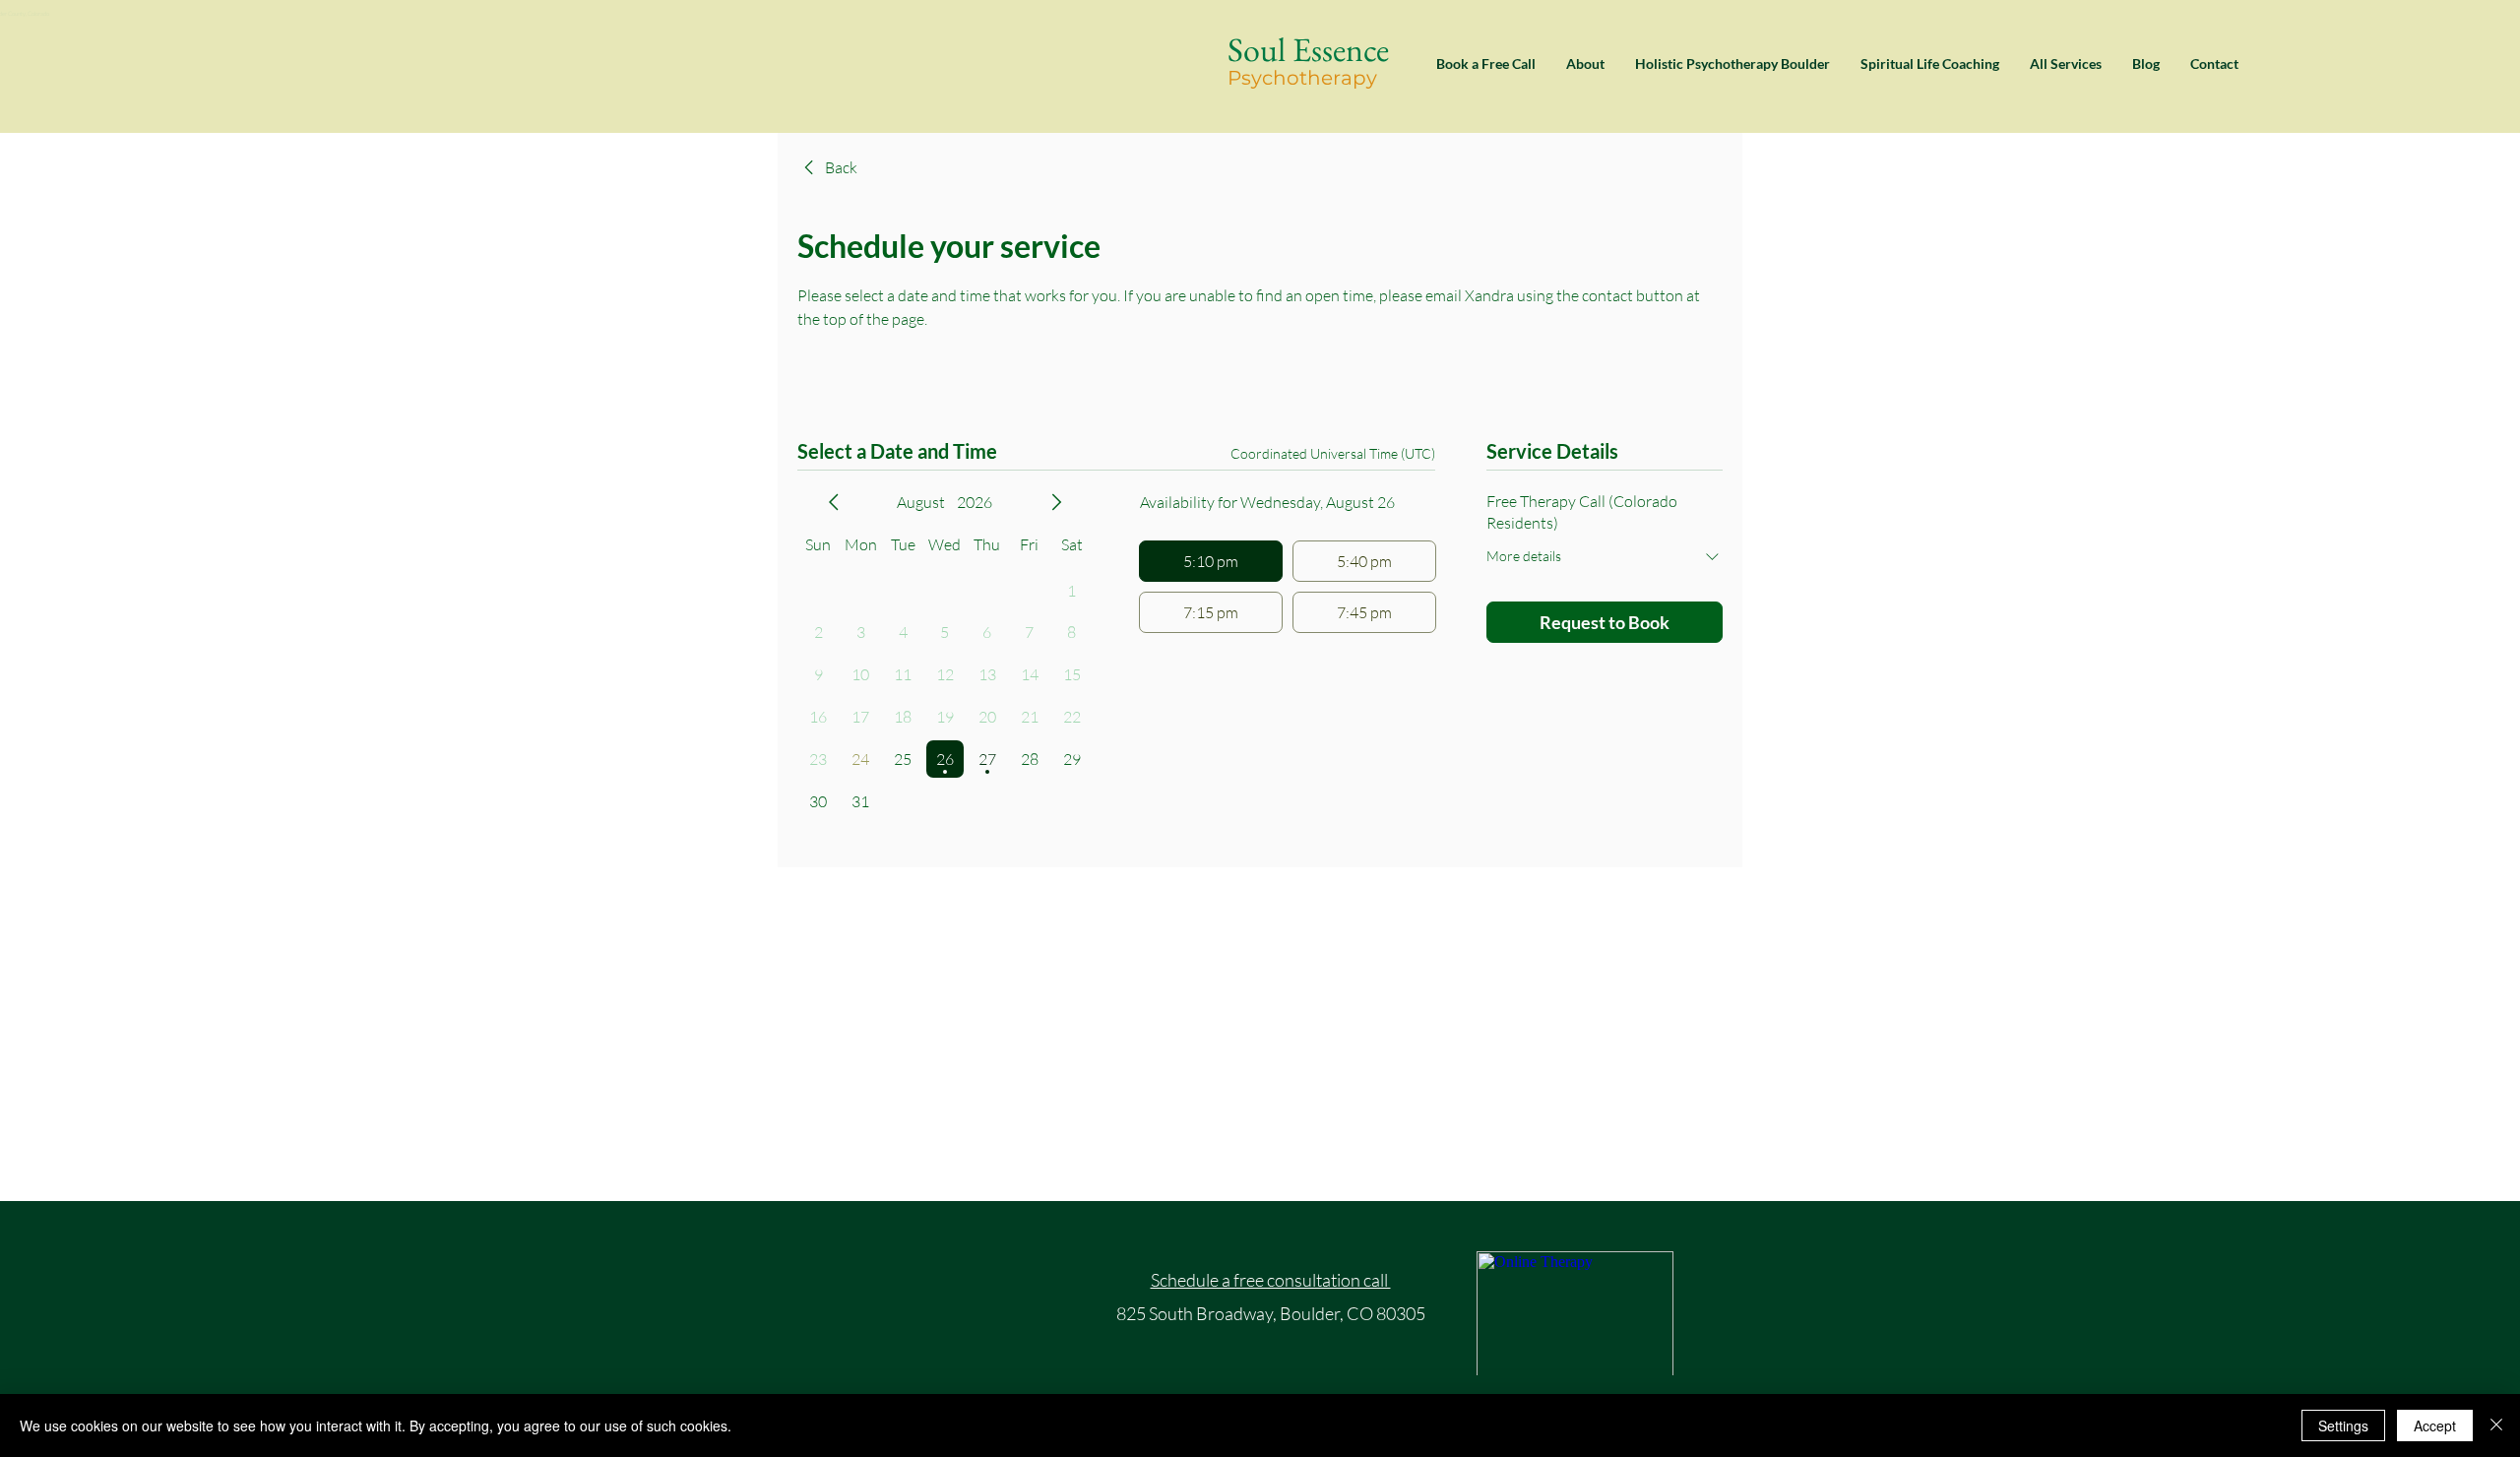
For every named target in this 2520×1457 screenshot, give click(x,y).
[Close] (2496, 1425)
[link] (827, 167)
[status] (1333, 453)
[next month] (1056, 502)
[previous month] (834, 502)
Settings (2343, 1425)
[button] (2065, 64)
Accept (2435, 1425)
